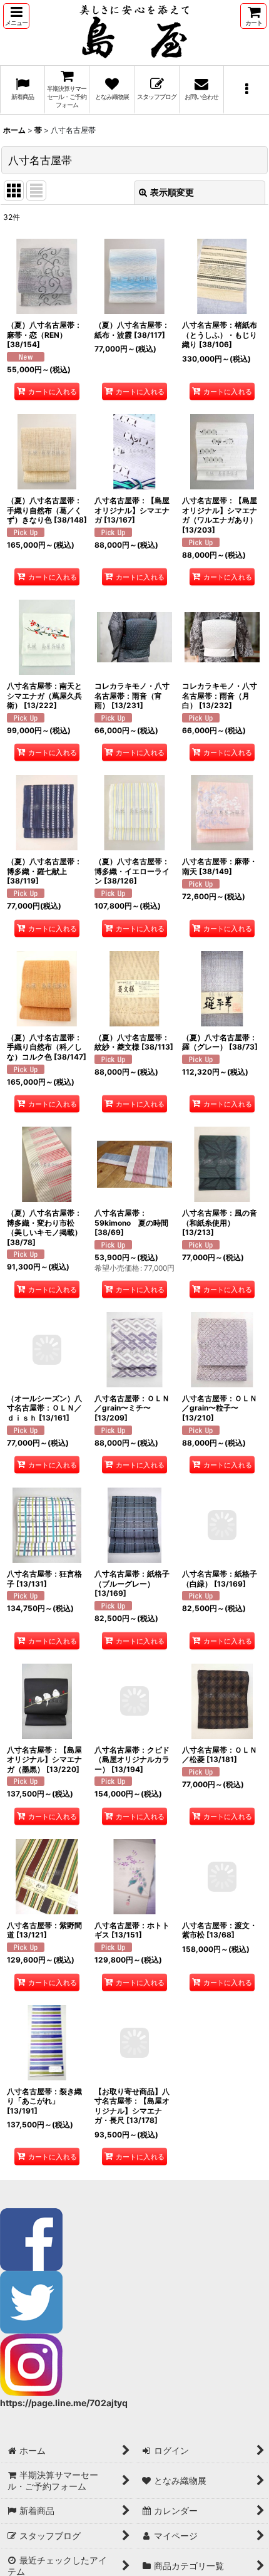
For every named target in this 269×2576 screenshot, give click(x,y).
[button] (16, 16)
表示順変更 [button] (172, 192)
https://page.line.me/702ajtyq (64, 2403)
